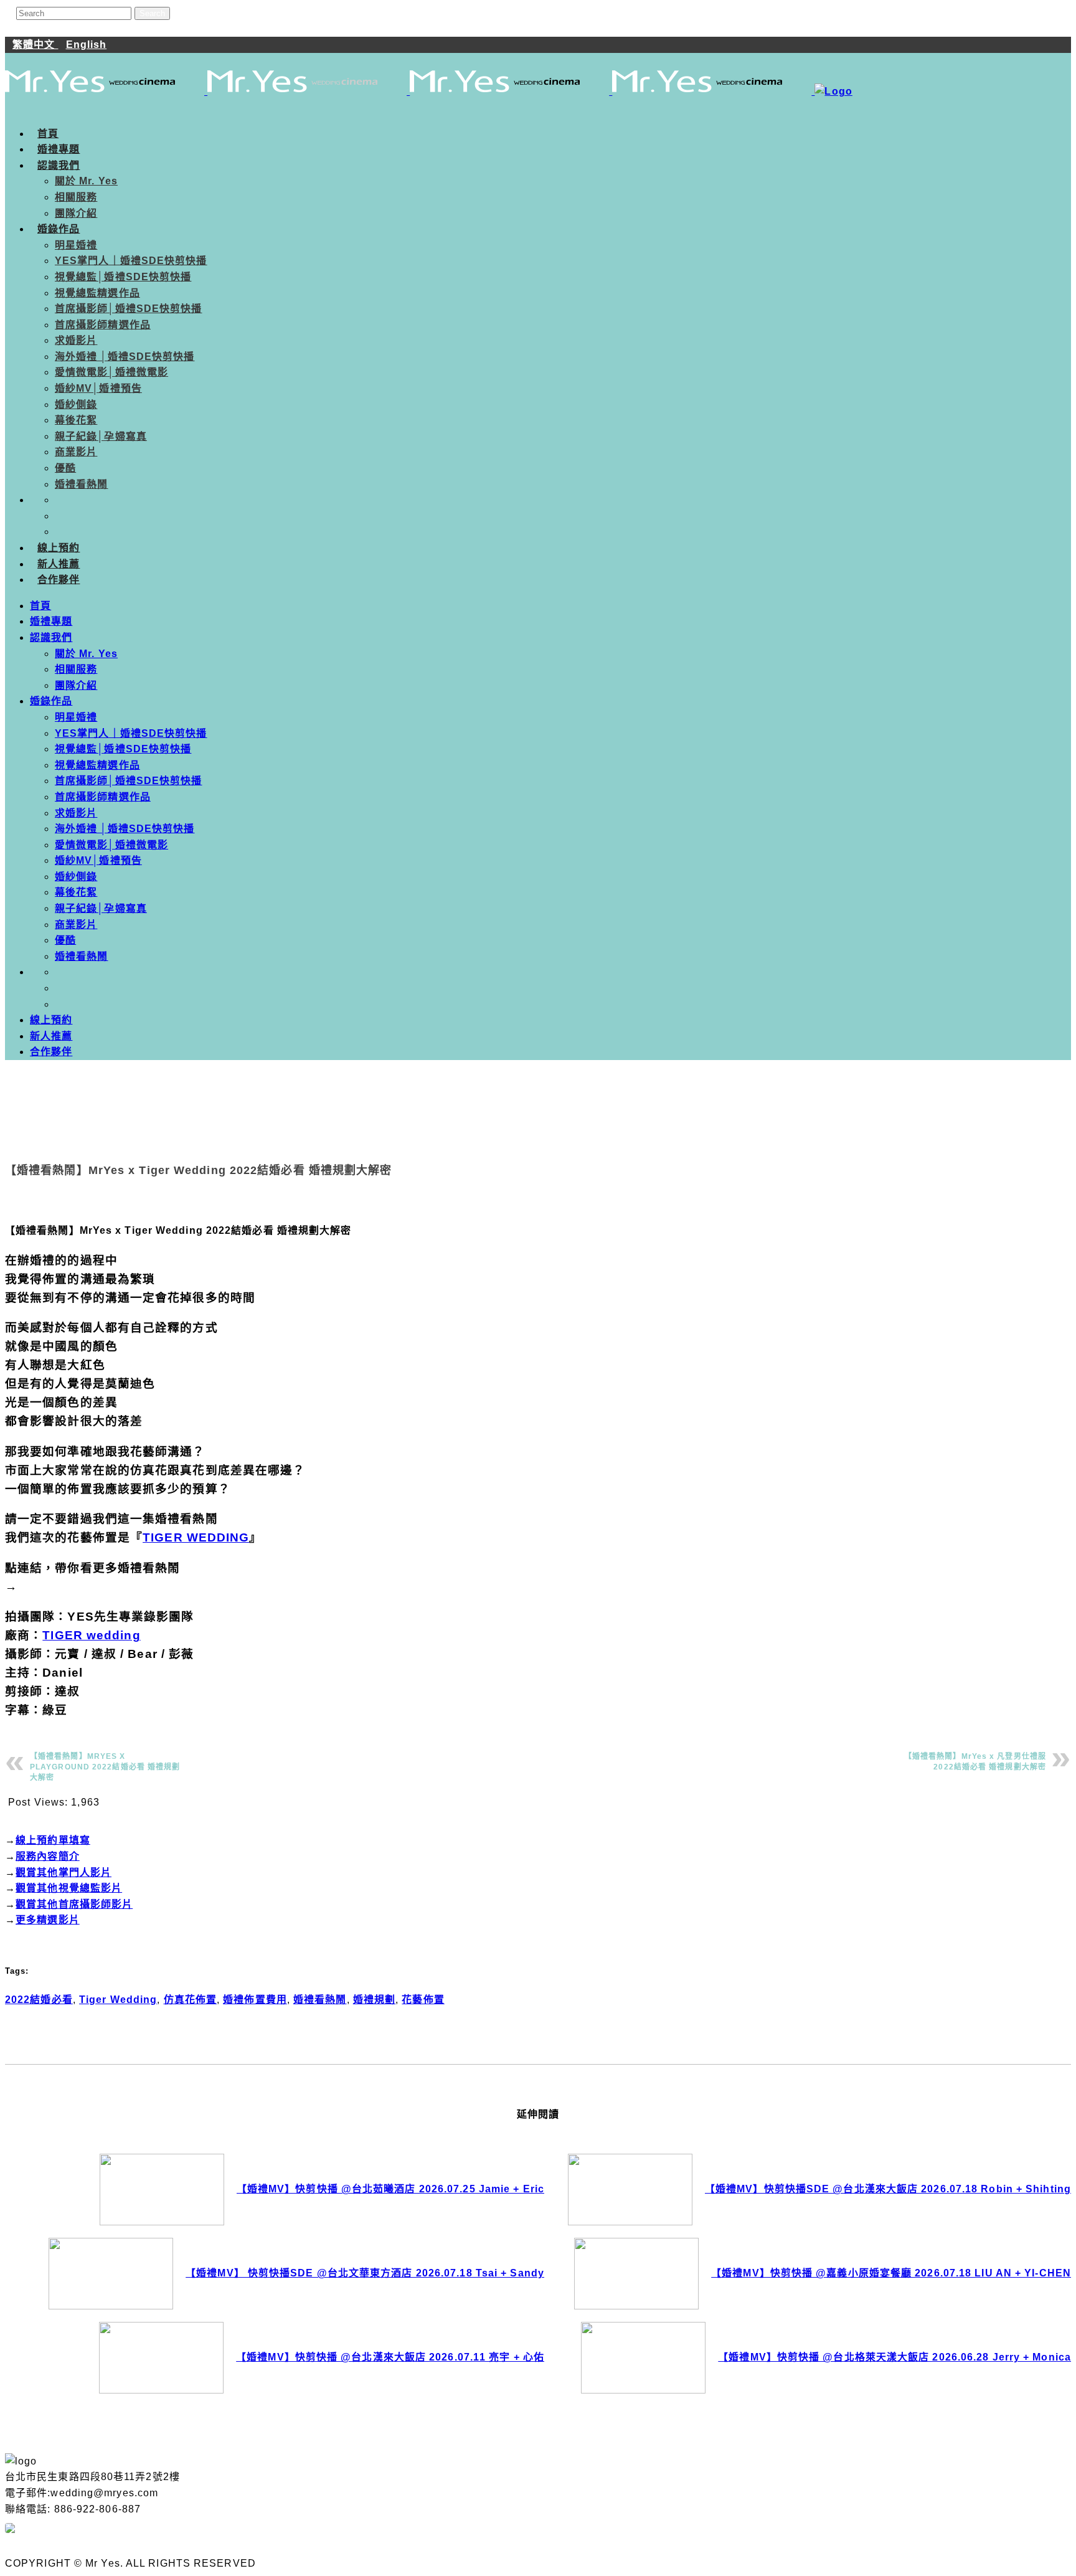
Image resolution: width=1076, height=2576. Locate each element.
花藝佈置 (423, 2000)
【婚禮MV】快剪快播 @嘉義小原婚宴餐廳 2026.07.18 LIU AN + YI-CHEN (891, 2273)
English (87, 45)
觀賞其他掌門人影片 (64, 1873)
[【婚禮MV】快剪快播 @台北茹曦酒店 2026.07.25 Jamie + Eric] (162, 2190)
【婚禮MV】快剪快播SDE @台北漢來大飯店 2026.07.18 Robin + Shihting (888, 2189)
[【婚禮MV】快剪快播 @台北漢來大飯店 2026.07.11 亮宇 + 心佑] (161, 2358)
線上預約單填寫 (53, 1840)
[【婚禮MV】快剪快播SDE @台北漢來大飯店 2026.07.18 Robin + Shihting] (630, 2190)
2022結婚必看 (39, 2000)
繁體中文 (35, 45)
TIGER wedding (91, 1635)
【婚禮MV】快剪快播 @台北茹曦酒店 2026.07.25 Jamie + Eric (390, 2189)
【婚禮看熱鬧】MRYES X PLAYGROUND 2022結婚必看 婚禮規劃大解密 (105, 1767)
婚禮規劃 (374, 2000)
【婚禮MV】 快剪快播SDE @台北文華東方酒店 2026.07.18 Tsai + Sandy (365, 2273)
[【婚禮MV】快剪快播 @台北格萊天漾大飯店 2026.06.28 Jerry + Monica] (643, 2358)
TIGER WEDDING (196, 1537)
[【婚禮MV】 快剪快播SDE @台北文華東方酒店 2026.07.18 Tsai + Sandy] (111, 2274)
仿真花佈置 (191, 2000)
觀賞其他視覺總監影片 (69, 1888)
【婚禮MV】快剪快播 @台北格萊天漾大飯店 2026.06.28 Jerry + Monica (894, 2357)
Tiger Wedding (118, 2000)
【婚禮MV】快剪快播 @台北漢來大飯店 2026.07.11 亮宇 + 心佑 (390, 2357)
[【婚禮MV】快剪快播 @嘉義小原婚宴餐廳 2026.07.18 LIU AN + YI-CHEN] (636, 2274)
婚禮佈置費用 (255, 2000)
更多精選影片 (48, 1920)
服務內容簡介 (48, 1856)
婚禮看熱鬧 (320, 2000)
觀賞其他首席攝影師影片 (74, 1904)
